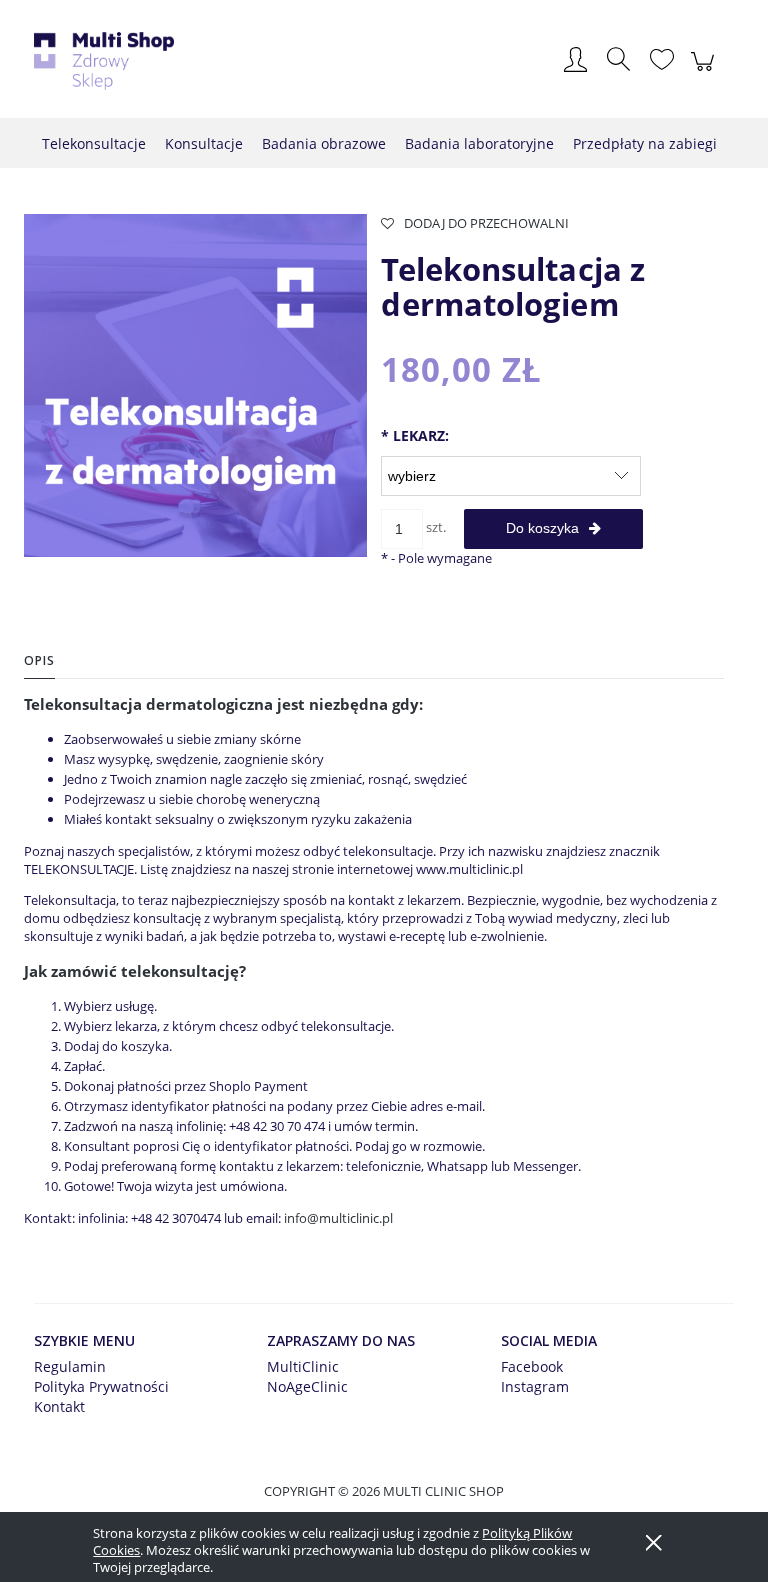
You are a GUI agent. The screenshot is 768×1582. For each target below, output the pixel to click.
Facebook (532, 1366)
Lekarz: (415, 435)
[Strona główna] (104, 61)
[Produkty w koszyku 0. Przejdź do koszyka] (705, 72)
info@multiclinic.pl (338, 1218)
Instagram (535, 1386)
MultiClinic (303, 1366)
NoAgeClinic (307, 1386)
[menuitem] (94, 143)
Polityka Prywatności (101, 1386)
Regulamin (70, 1366)
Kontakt (59, 1406)
